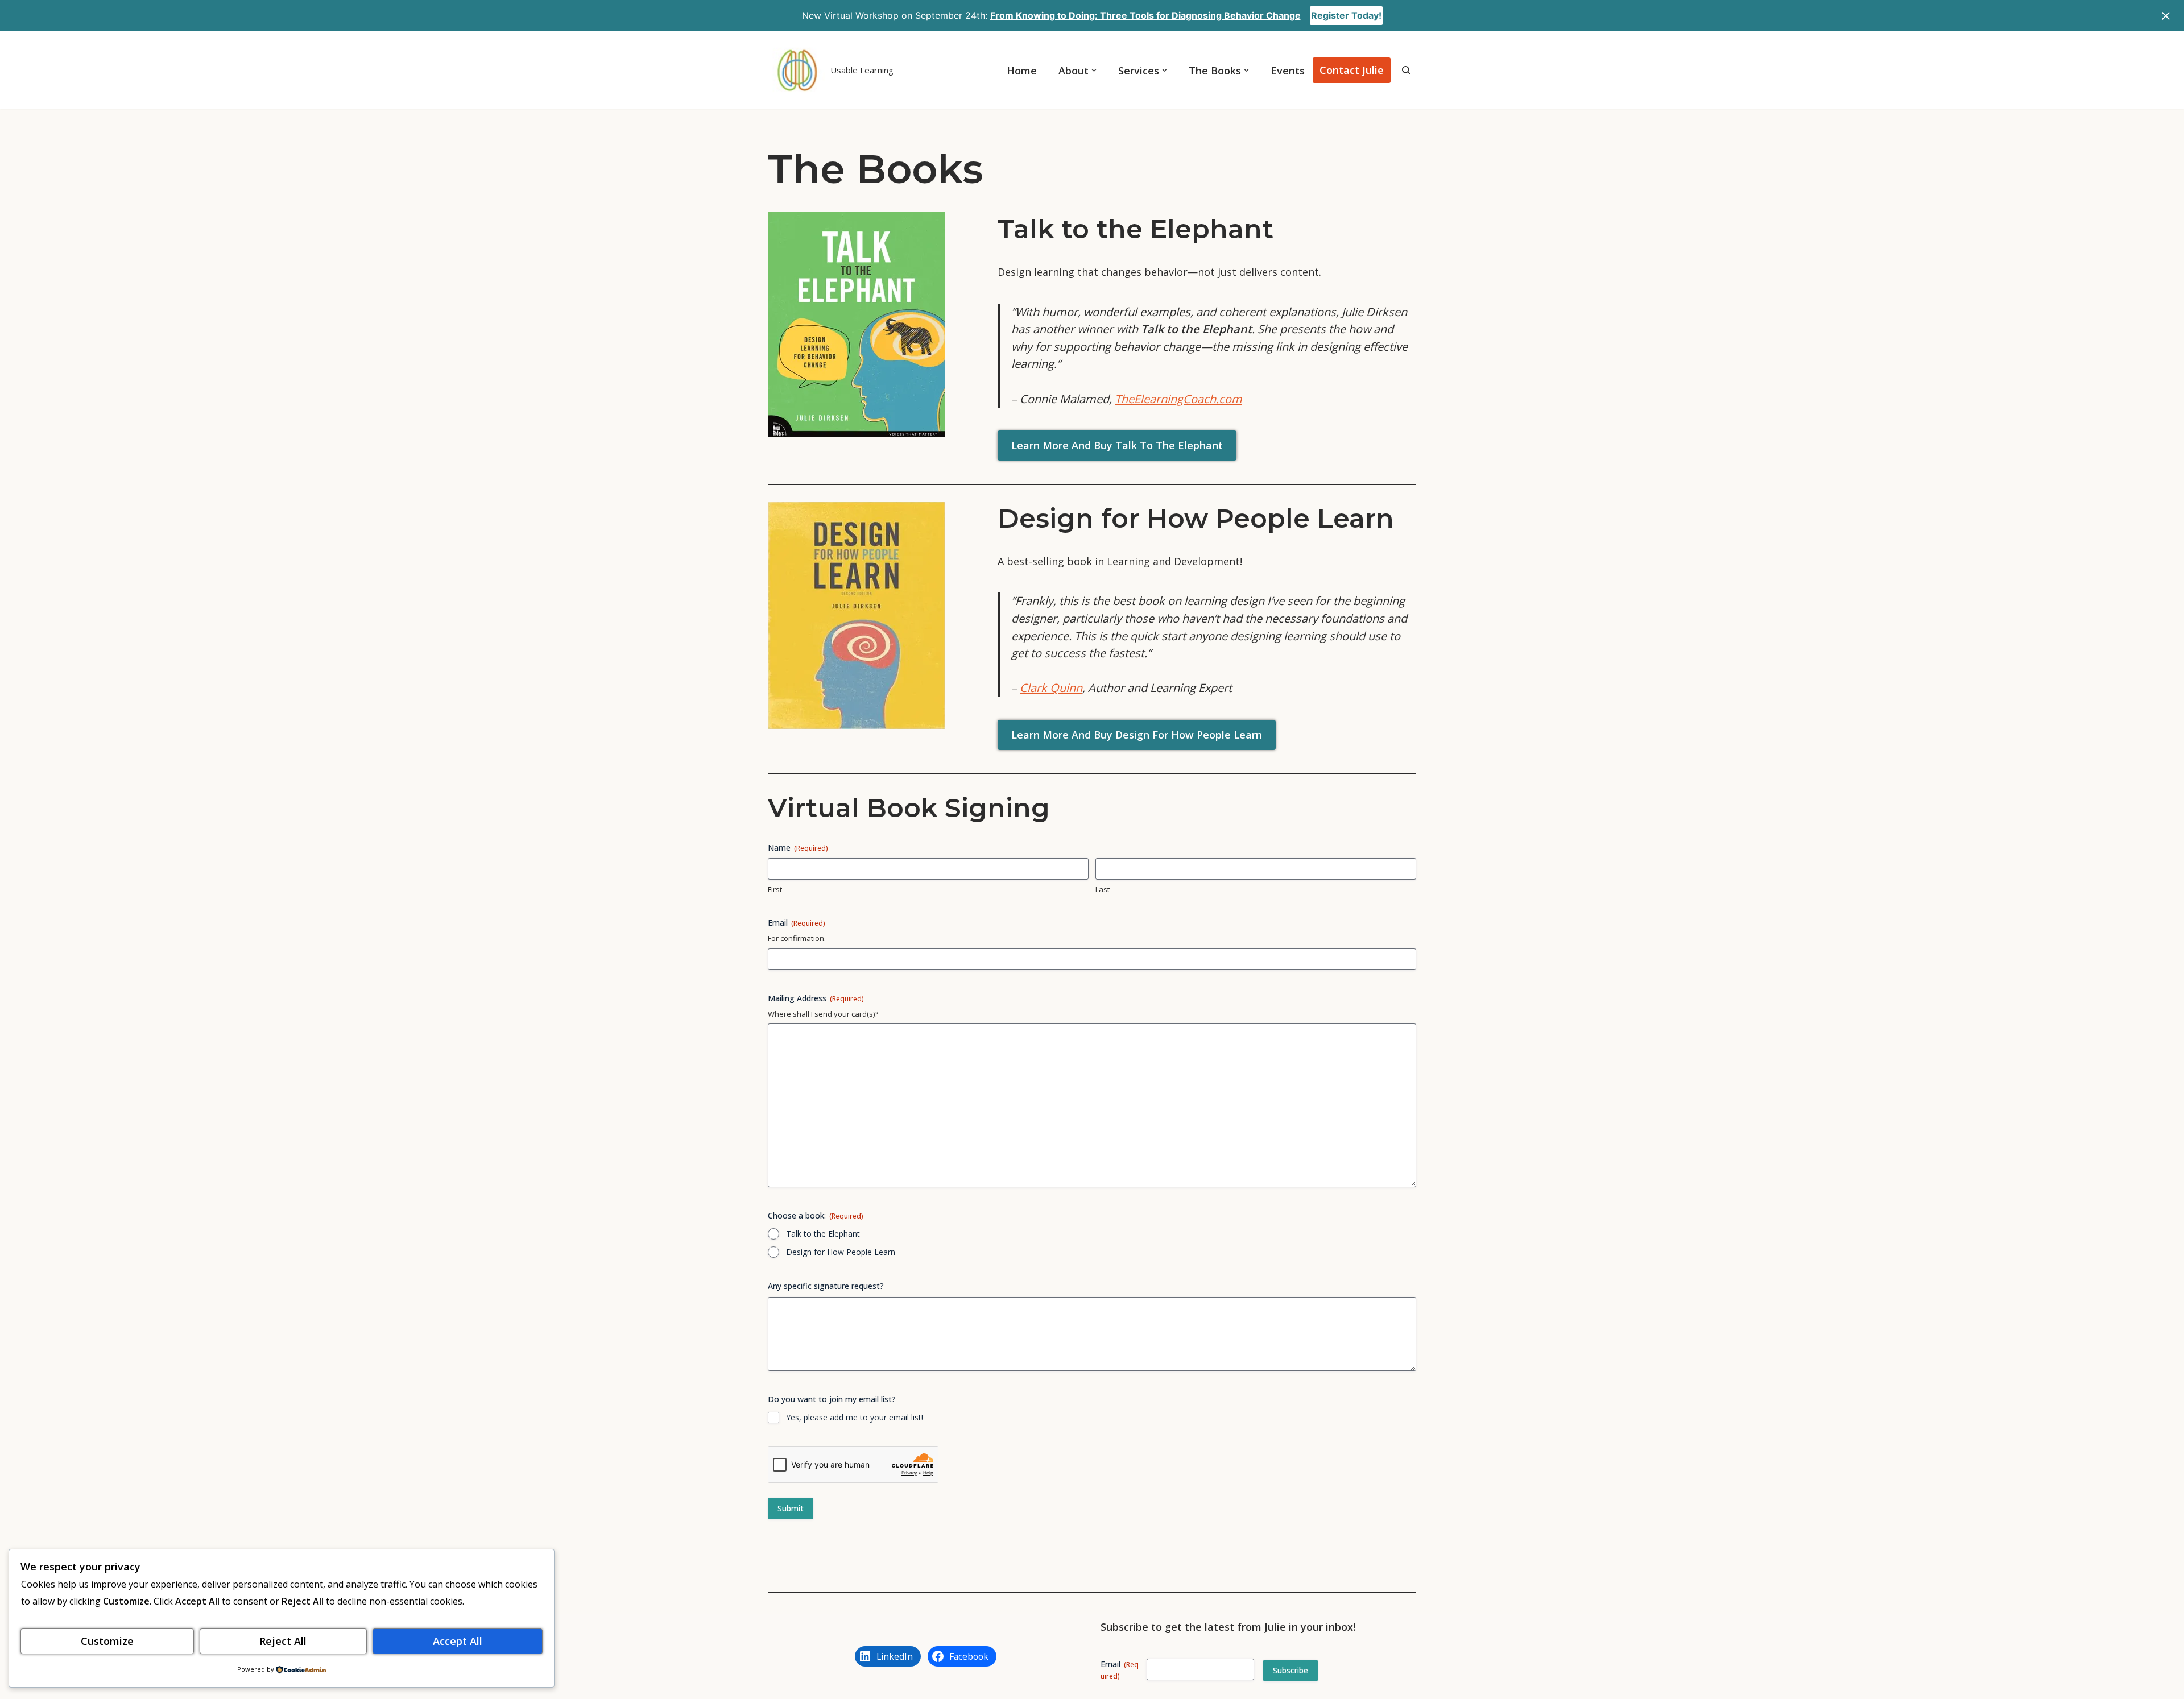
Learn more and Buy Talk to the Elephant (1117, 445)
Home (1022, 71)
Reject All (283, 1641)
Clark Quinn (1051, 688)
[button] (1094, 70)
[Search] (1406, 70)
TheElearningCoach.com (1178, 399)
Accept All (458, 1641)
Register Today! (1346, 15)
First (775, 889)
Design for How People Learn (841, 1252)
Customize (107, 1641)
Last (1103, 889)
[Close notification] (2166, 16)
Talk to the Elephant (823, 1234)
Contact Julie (1352, 70)
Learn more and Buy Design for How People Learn (1137, 735)
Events (1288, 71)
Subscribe (1290, 1670)
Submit (791, 1508)
